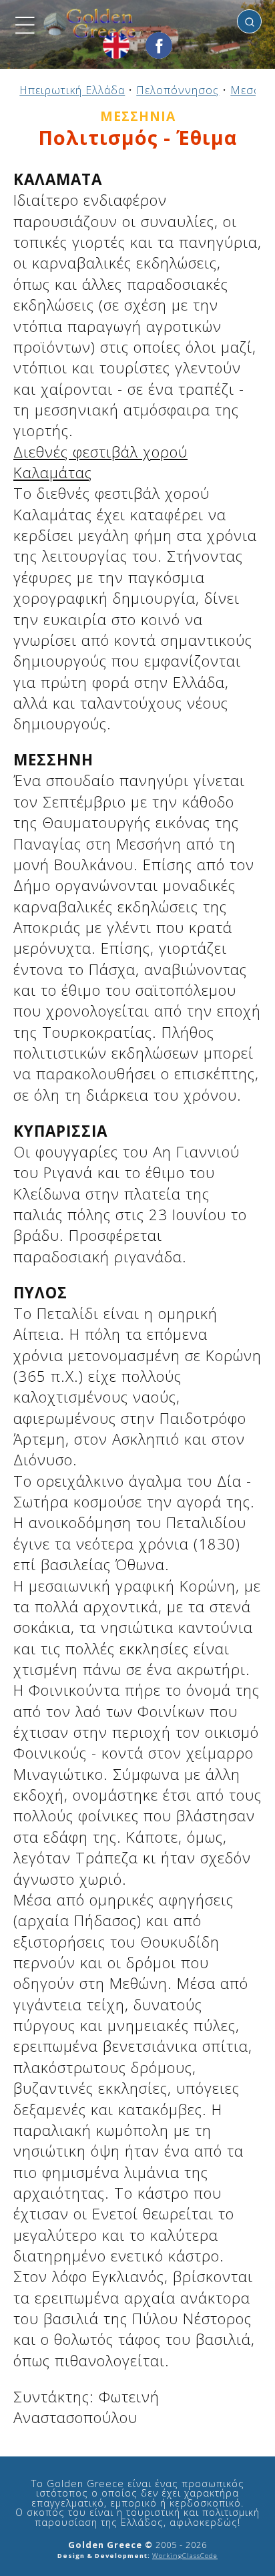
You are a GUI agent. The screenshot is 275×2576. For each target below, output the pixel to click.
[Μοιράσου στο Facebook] (159, 45)
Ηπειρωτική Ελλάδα (72, 90)
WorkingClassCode (185, 2556)
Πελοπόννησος (178, 90)
